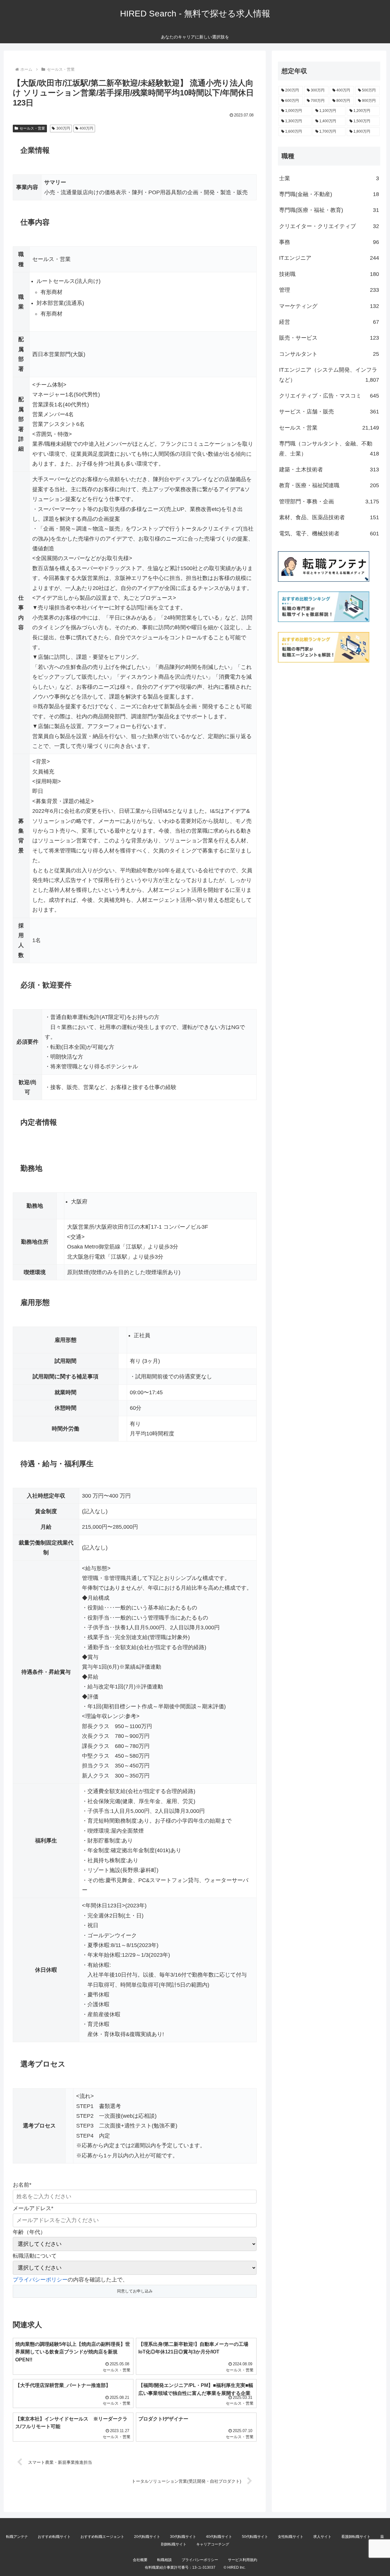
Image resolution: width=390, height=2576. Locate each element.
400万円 (86, 128)
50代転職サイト (255, 2537)
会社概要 (140, 2560)
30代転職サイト (183, 2537)
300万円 (63, 128)
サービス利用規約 (243, 2560)
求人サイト (322, 2537)
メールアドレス (33, 2208)
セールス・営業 (32, 128)
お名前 (22, 2185)
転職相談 (165, 2560)
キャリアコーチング (213, 2544)
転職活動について (35, 2256)
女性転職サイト (291, 2537)
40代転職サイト (219, 2537)
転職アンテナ (17, 2537)
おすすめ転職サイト (54, 2537)
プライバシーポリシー (40, 2280)
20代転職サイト (147, 2537)
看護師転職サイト (356, 2537)
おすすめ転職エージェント (102, 2537)
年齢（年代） (29, 2232)
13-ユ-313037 (204, 2567)
